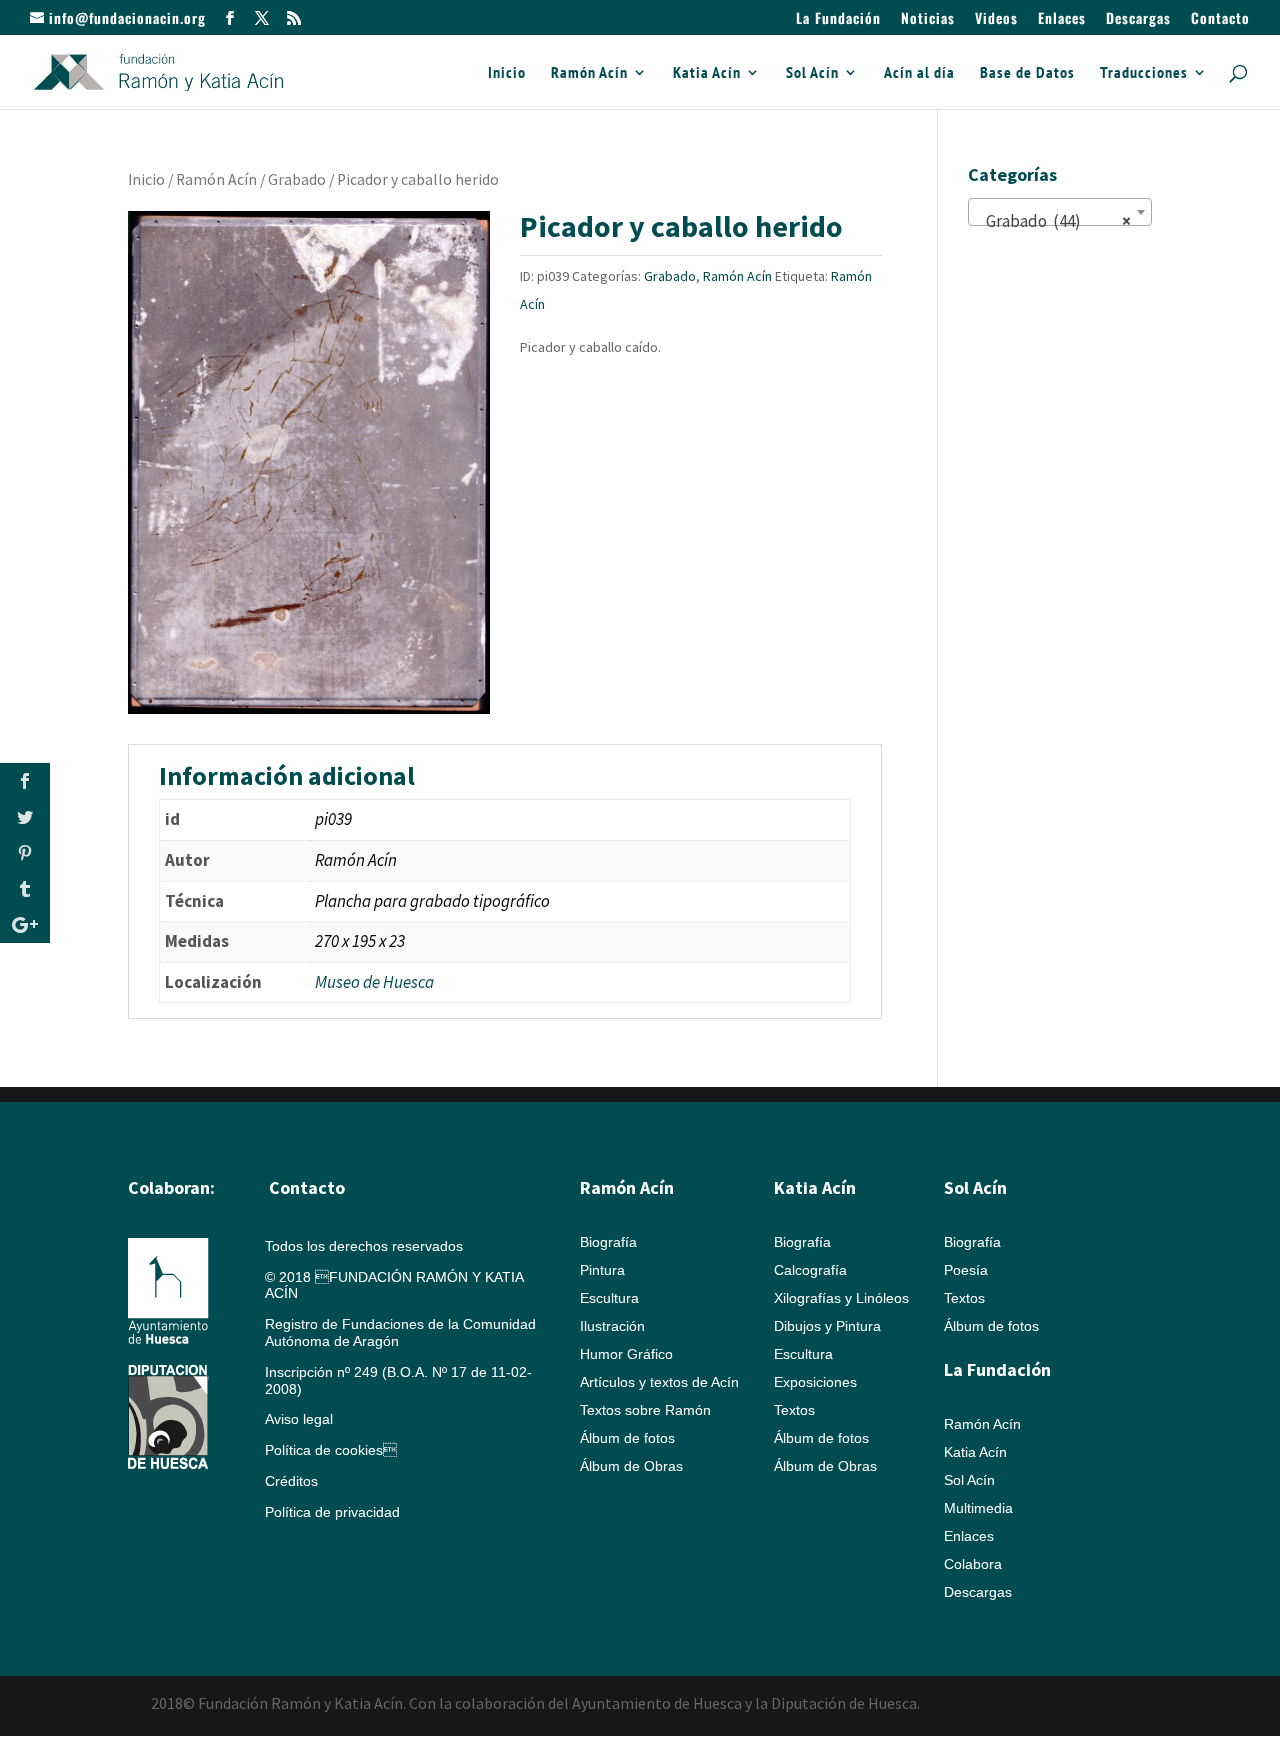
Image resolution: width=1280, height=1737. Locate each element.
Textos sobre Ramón (645, 1410)
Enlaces (1062, 19)
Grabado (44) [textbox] (1054, 221)
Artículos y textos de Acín (659, 1382)
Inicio (507, 73)
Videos (996, 19)
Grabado (297, 179)
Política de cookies (331, 1450)
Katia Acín (707, 73)
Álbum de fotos (627, 1438)
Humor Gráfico (626, 1354)
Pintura (602, 1270)
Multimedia (978, 1508)
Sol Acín (812, 73)
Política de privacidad (332, 1512)
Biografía (608, 1242)
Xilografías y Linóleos (841, 1298)
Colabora (973, 1564)
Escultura (609, 1298)
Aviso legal (299, 1419)
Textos (794, 1410)
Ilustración (612, 1326)
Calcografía (810, 1270)
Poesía (966, 1270)
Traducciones (1144, 73)
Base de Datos (1027, 73)
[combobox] (1060, 212)
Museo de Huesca (374, 982)
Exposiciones (815, 1382)
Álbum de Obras (631, 1466)
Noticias (928, 19)
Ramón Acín (589, 73)
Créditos (291, 1481)
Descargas (1138, 19)
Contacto (1220, 19)
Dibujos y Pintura (827, 1326)
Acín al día (919, 73)
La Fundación (838, 19)
